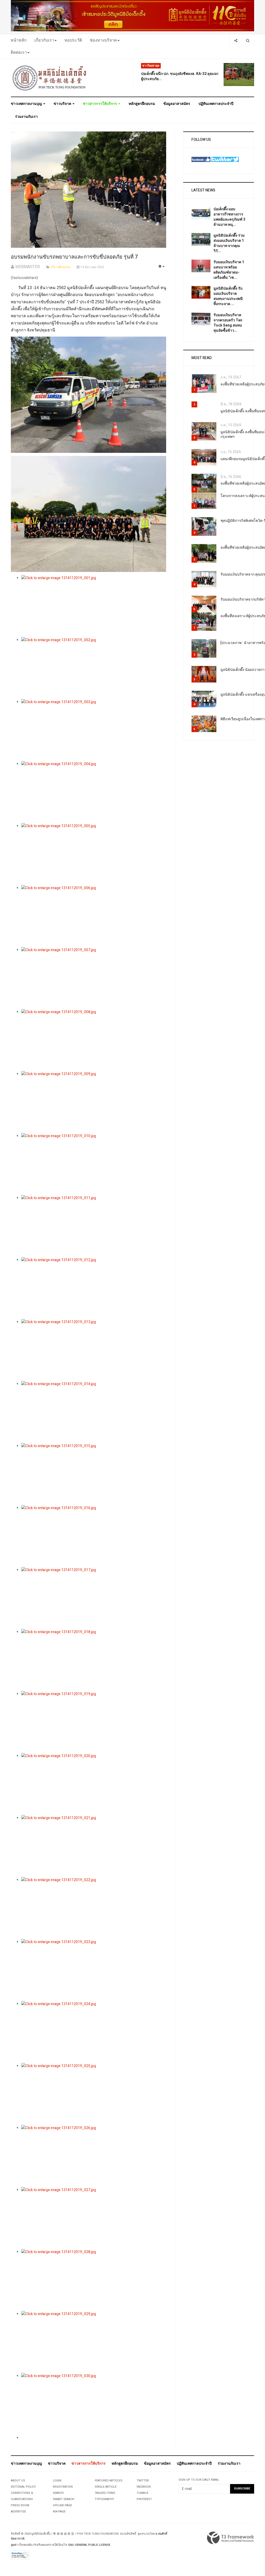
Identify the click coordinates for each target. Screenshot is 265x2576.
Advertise (18, 2512)
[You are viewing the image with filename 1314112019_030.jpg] (94, 2404)
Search (58, 2493)
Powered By (231, 2538)
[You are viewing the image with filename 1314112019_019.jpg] (94, 1722)
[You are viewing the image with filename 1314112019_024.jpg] (94, 2032)
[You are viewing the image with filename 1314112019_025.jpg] (94, 2094)
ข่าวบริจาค (63, 104)
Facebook (144, 2487)
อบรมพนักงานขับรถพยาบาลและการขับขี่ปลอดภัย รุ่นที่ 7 (74, 257)
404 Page (59, 2512)
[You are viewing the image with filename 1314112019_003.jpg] (94, 730)
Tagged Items (105, 2493)
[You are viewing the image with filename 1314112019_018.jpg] (94, 1660)
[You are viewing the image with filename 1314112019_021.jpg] (94, 1846)
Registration (63, 2487)
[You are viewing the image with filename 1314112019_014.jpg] (94, 1412)
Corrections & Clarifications (22, 2496)
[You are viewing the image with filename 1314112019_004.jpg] (94, 792)
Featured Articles (109, 2481)
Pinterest (144, 2499)
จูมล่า (14, 2545)
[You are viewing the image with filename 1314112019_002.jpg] (94, 668)
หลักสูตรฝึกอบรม (142, 104)
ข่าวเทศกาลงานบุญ (27, 104)
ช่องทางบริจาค (103, 40)
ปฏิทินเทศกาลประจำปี (216, 104)
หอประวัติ (73, 40)
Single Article (106, 2487)
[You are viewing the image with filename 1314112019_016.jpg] (94, 1536)
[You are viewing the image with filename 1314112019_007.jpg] (94, 978)
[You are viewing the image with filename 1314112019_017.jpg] (94, 1598)
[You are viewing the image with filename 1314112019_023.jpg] (94, 1970)
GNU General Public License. (90, 2545)
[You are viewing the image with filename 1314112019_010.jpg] (94, 1164)
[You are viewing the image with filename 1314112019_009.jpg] (94, 1102)
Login (57, 2481)
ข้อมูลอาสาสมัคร (177, 104)
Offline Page (62, 2505)
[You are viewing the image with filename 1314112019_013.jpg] (94, 1350)
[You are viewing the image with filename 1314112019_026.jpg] (94, 2156)
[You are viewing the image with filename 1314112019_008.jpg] (94, 1040)
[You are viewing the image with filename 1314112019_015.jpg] (94, 1474)
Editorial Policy (23, 2487)
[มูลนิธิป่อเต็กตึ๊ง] (50, 78)
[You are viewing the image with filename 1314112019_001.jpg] (94, 606)
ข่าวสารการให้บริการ (100, 104)
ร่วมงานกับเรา (26, 117)
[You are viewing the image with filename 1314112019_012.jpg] (94, 1288)
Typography (104, 2499)
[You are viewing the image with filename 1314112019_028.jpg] (94, 2280)
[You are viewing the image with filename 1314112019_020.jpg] (94, 1784)
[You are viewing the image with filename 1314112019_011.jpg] (94, 1226)
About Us (18, 2481)
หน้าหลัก (19, 40)
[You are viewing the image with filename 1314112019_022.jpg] (94, 1908)
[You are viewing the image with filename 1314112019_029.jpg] (94, 2342)
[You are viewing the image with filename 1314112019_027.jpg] (94, 2218)
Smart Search (64, 2499)
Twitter (143, 2481)
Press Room (20, 2505)
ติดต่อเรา (19, 52)
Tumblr (142, 2493)
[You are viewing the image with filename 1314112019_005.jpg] (94, 854)
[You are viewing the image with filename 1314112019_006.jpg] (94, 916)
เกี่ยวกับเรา (44, 40)
